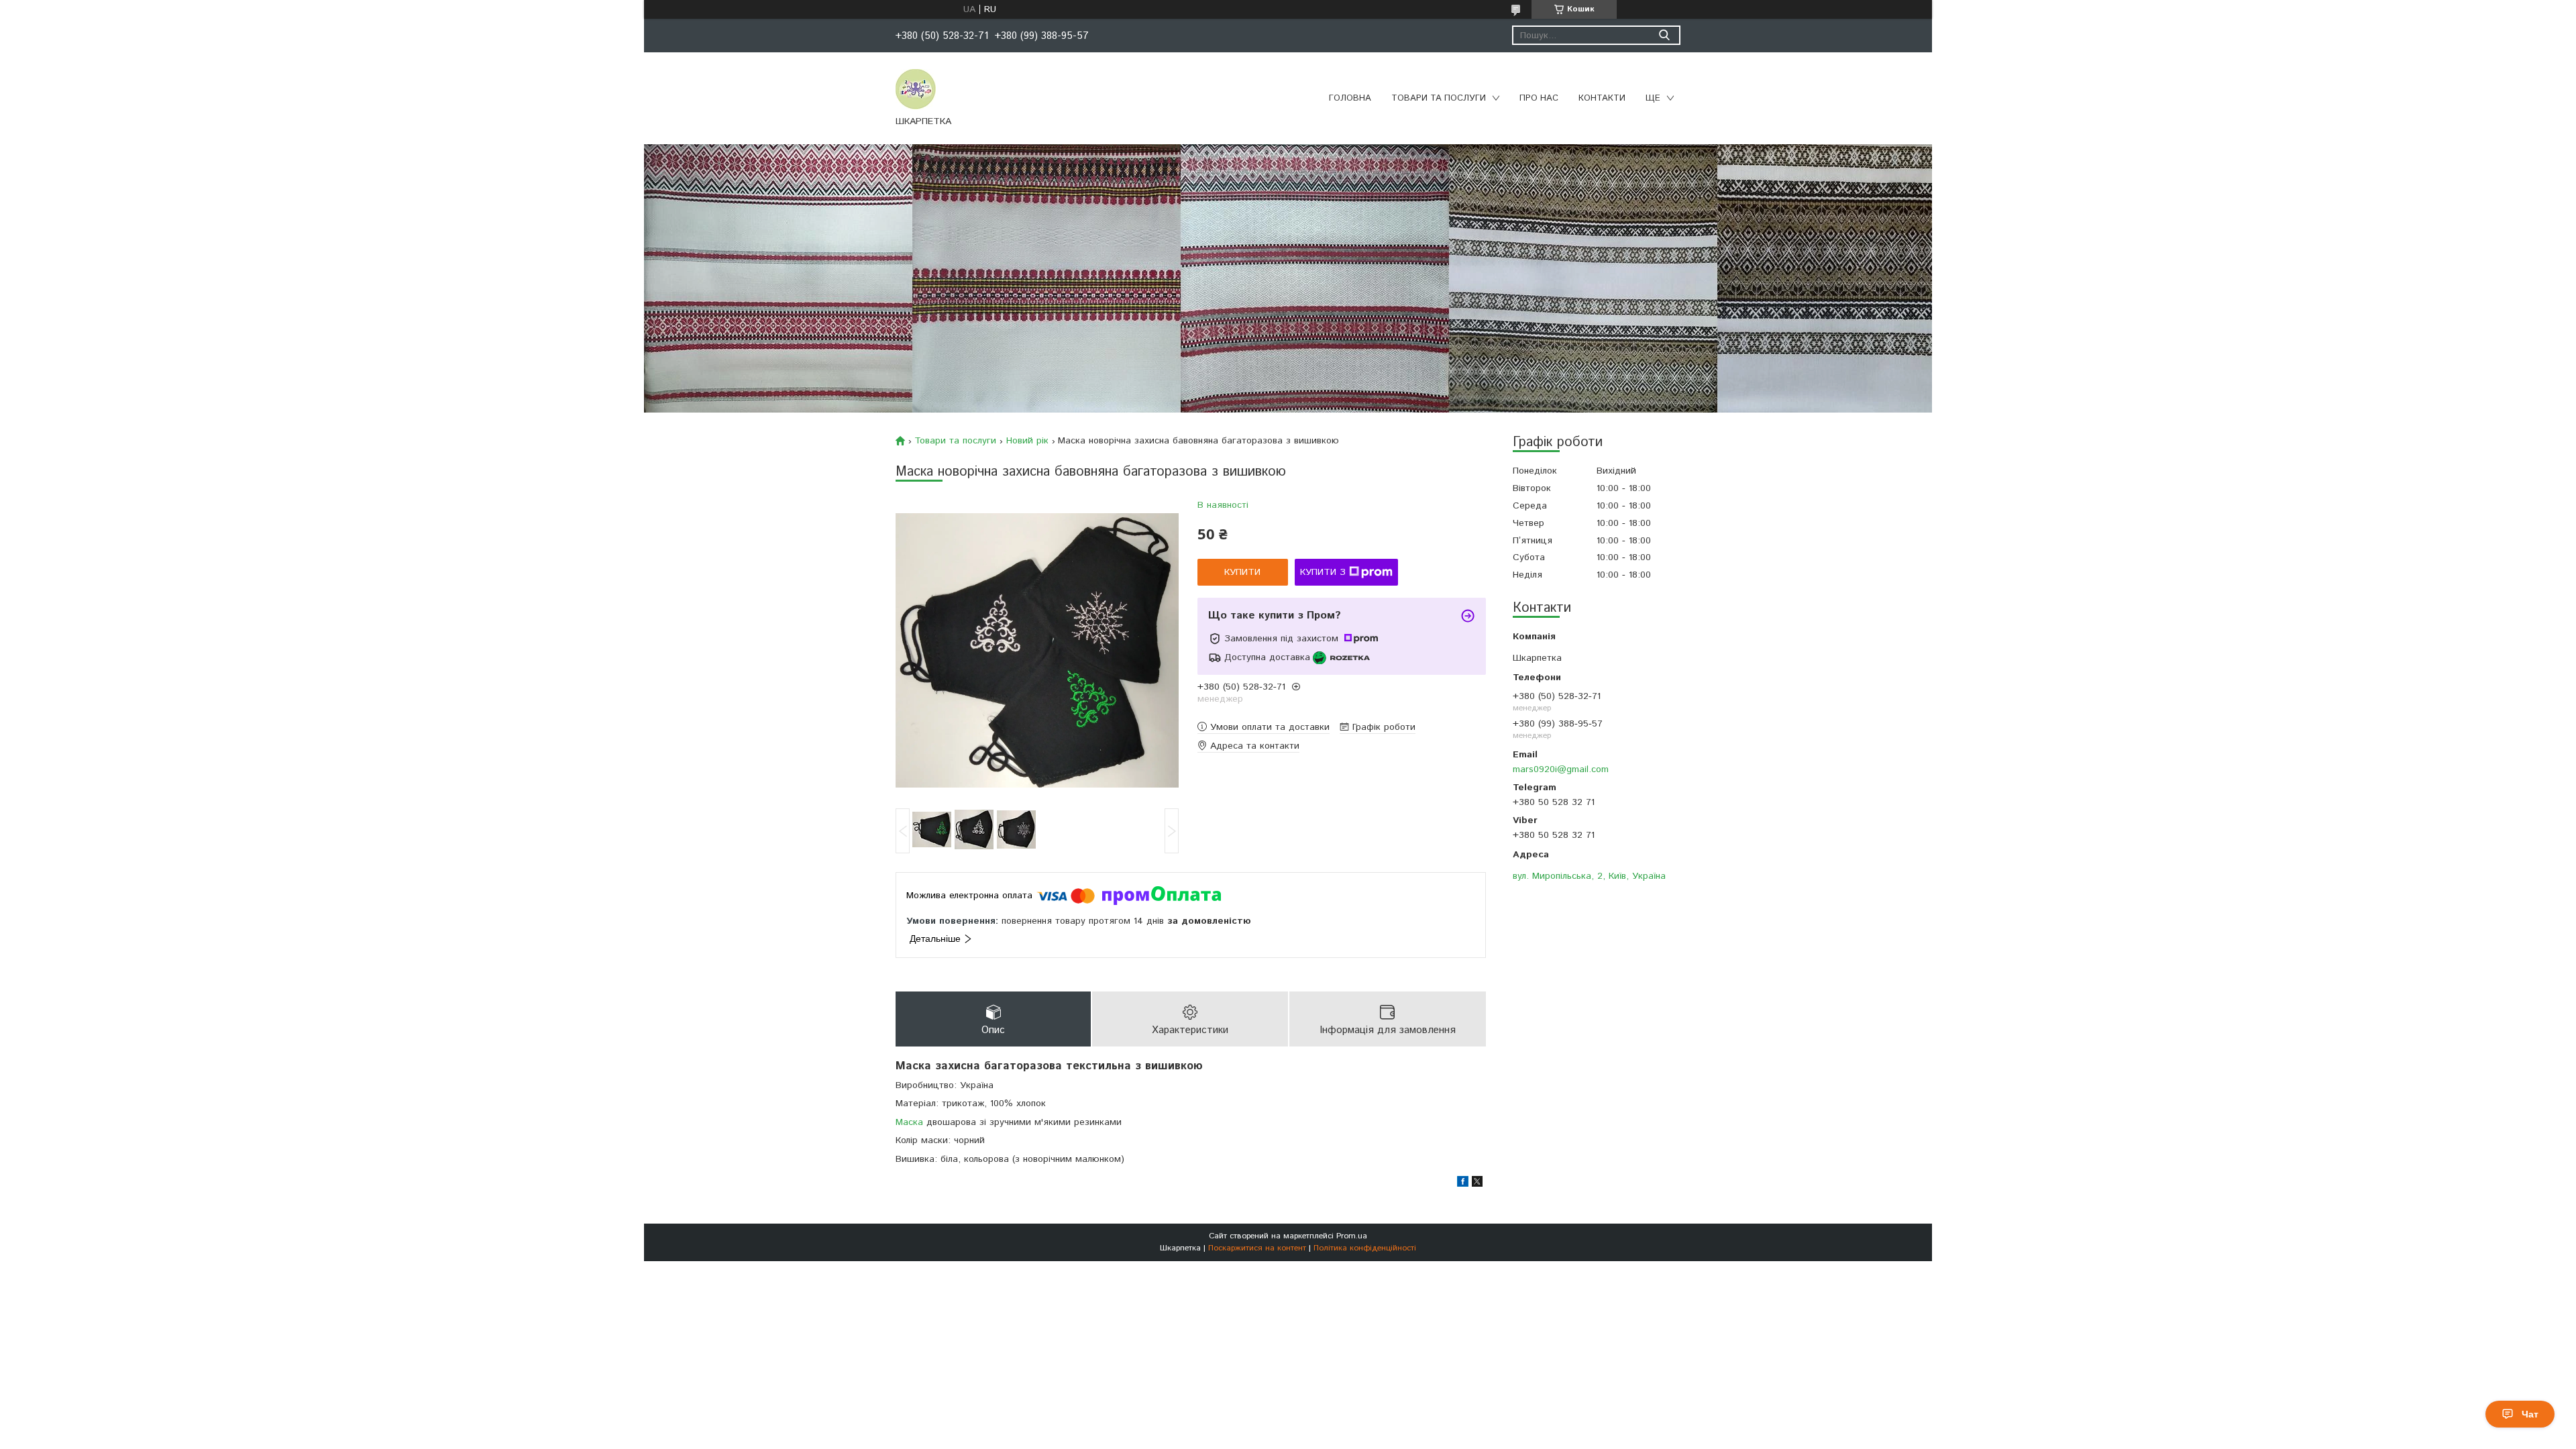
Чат (2530, 1414)
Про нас (1539, 98)
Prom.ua (1352, 1236)
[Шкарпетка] (916, 89)
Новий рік (1027, 441)
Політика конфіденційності (1365, 1248)
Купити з (1323, 572)
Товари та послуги (1439, 98)
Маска (909, 1122)
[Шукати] (1664, 35)
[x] (1477, 1184)
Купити (1242, 572)
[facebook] (1463, 1184)
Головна (1350, 98)
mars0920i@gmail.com (1561, 769)
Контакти (1602, 98)
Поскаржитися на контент (1257, 1248)
